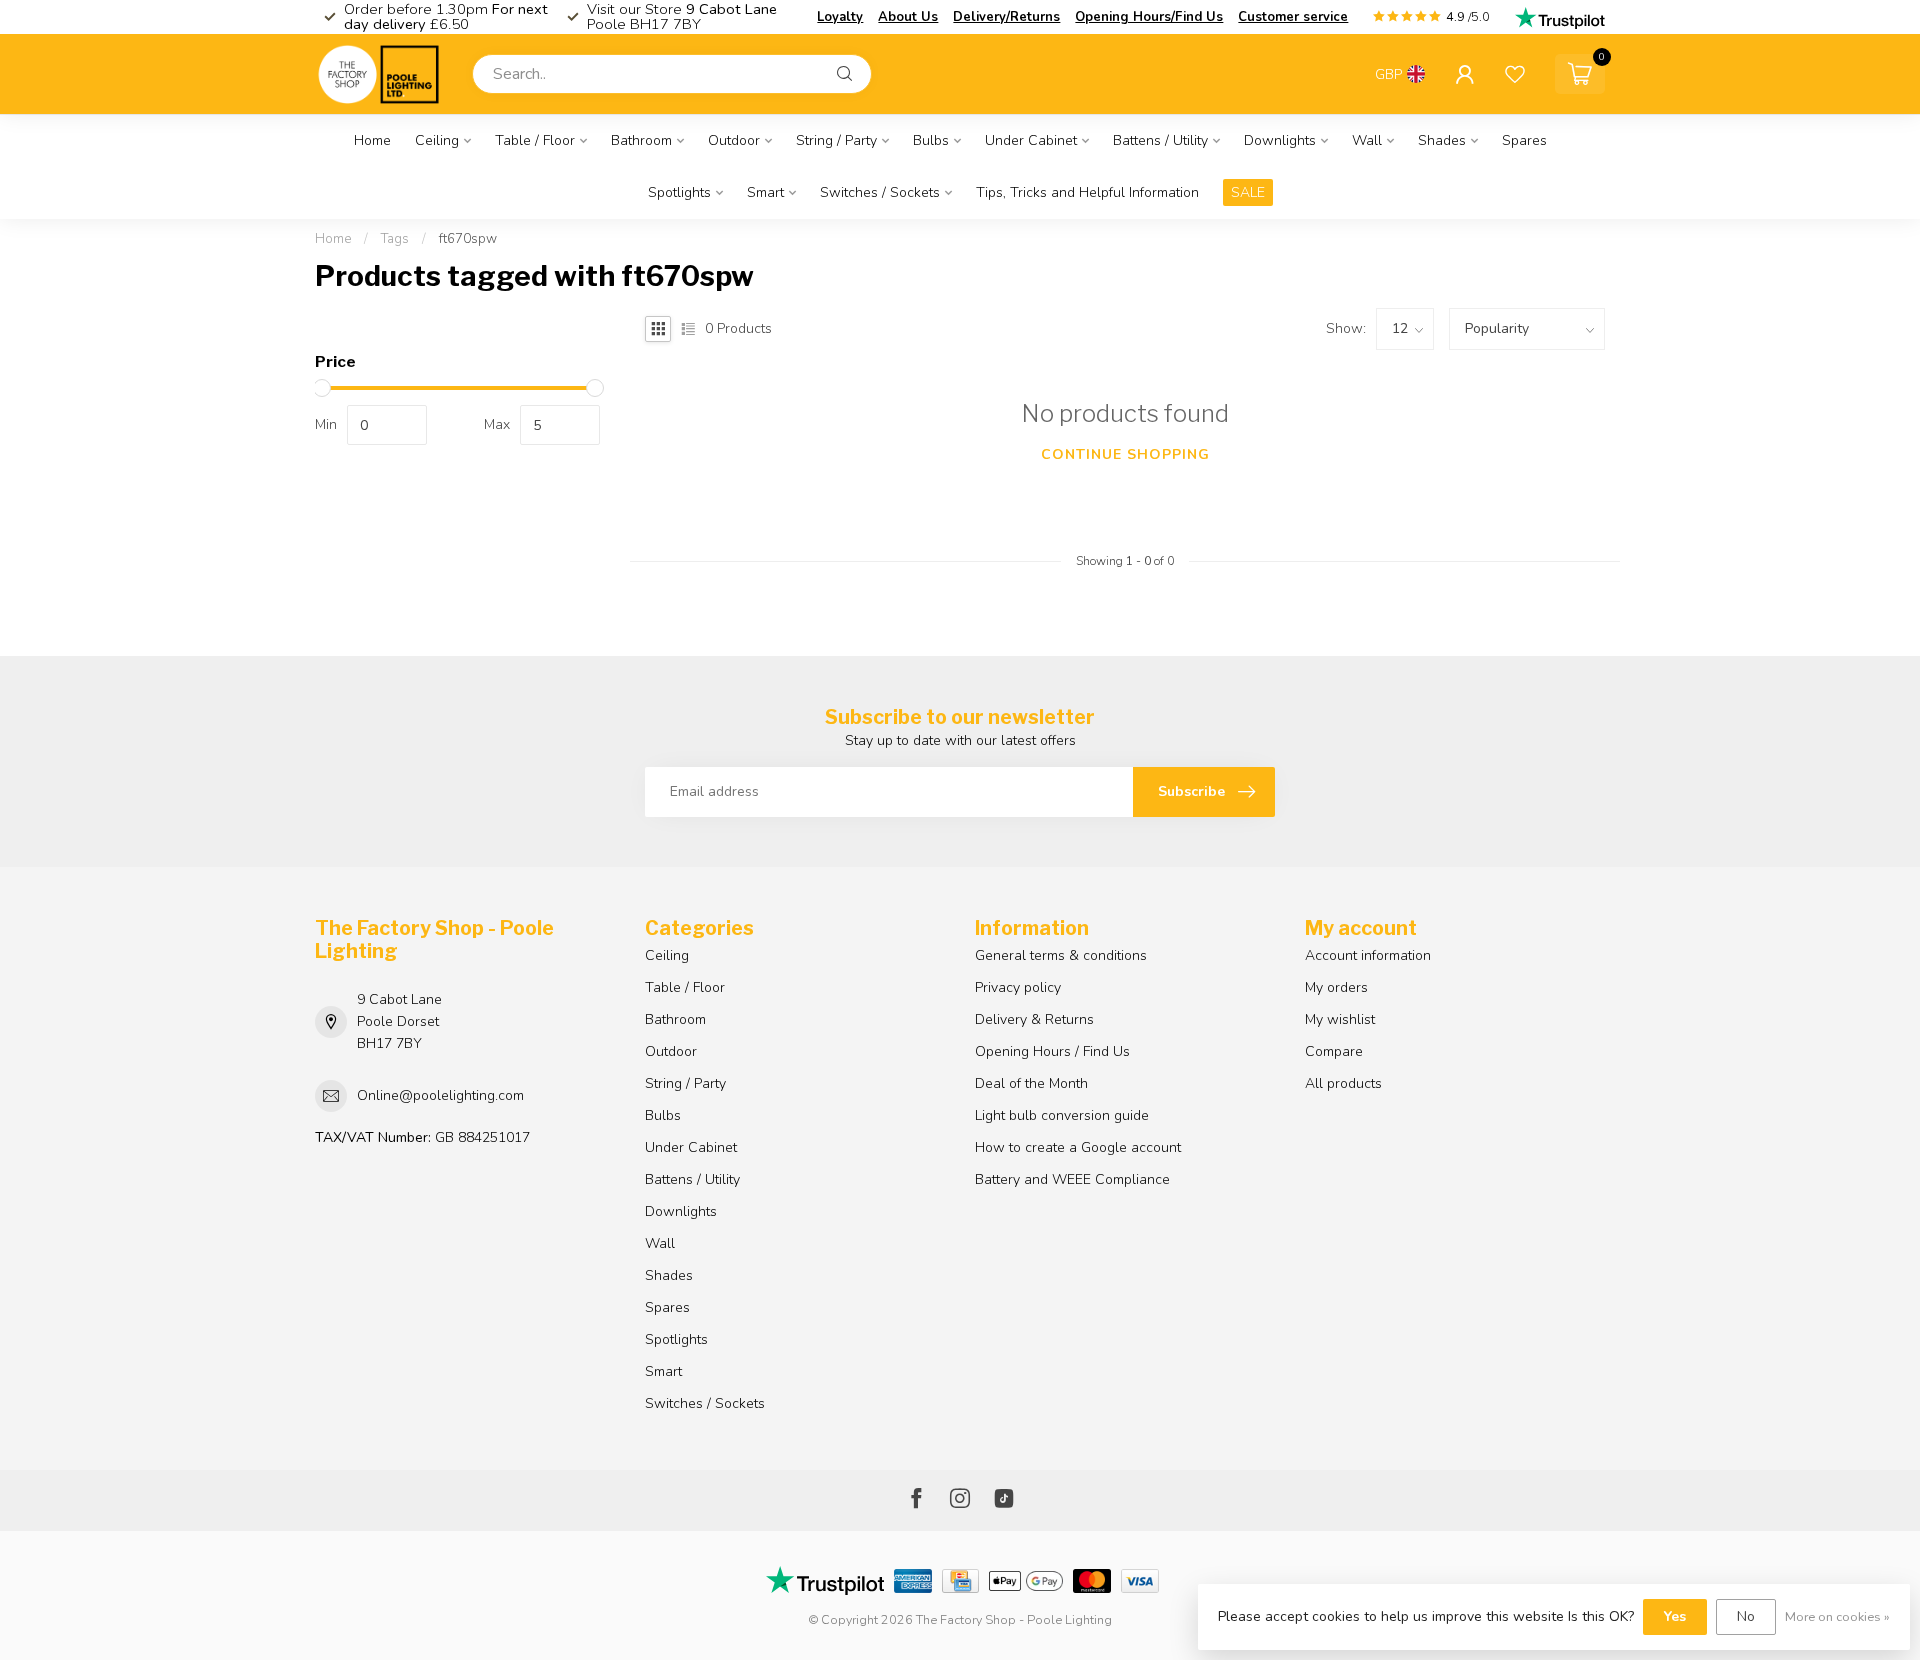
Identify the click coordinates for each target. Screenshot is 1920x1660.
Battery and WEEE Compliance (1072, 1179)
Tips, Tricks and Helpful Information (1087, 192)
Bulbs (931, 140)
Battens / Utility (1160, 140)
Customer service (1293, 17)
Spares (1524, 140)
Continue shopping (1125, 454)
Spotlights (679, 192)
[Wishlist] (1515, 74)
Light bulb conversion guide (1062, 1115)
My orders (1336, 987)
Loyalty (840, 17)
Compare (1334, 1051)
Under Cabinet (1031, 140)
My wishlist (1340, 1019)
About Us (908, 17)
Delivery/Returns (1006, 17)
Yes (1675, 1616)
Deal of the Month (1031, 1083)
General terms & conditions (1061, 955)
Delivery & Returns (1034, 1019)
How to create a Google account (1078, 1147)
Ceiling (437, 140)
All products (1343, 1083)
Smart (765, 192)
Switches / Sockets (880, 192)
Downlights (1280, 140)
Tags (395, 239)
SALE (1248, 192)
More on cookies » (1837, 1616)
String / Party (836, 140)
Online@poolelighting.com (440, 1095)
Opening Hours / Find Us (1052, 1051)
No (1746, 1616)
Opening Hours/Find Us (1149, 17)
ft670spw (468, 239)
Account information (1368, 955)
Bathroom (641, 140)
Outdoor (734, 140)
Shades (1442, 140)
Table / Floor (535, 140)
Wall (1367, 140)
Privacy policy (1018, 987)
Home (372, 140)
